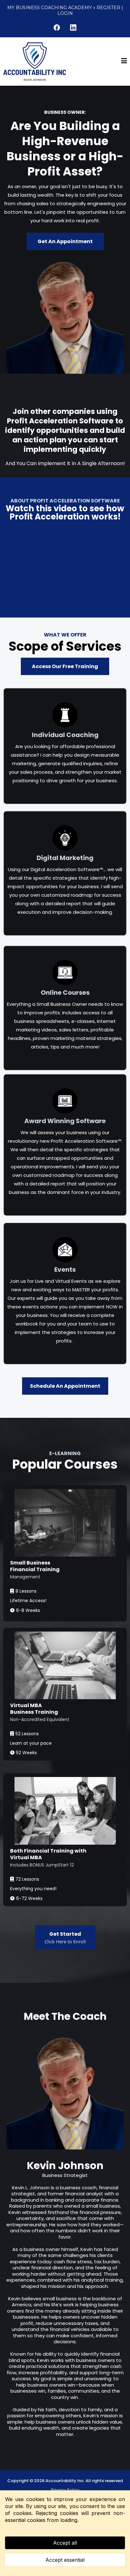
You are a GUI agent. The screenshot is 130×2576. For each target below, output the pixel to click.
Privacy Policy (65, 2490)
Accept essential (65, 2560)
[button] (124, 61)
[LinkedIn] (73, 28)
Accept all (65, 2543)
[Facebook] (57, 28)
